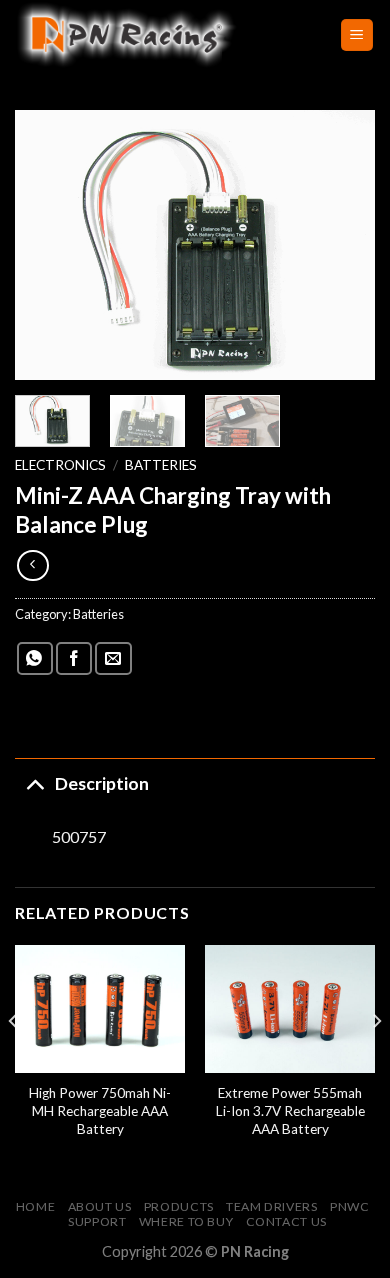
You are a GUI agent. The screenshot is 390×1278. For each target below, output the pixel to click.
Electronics (60, 465)
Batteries (161, 465)
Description (102, 783)
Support (97, 1221)
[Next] (343, 245)
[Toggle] (34, 783)
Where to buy (186, 1221)
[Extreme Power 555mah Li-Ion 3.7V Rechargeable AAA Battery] (290, 1009)
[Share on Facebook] (74, 658)
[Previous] (47, 245)
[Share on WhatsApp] (35, 658)
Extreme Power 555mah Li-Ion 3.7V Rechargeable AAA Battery (290, 1110)
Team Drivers (271, 1206)
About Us (100, 1206)
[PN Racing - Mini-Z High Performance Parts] (162, 35)
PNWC (349, 1206)
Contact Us (286, 1221)
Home (35, 1206)
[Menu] (357, 35)
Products (179, 1206)
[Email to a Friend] (113, 658)
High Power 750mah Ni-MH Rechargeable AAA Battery (100, 1110)
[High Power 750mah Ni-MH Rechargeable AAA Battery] (100, 1009)
